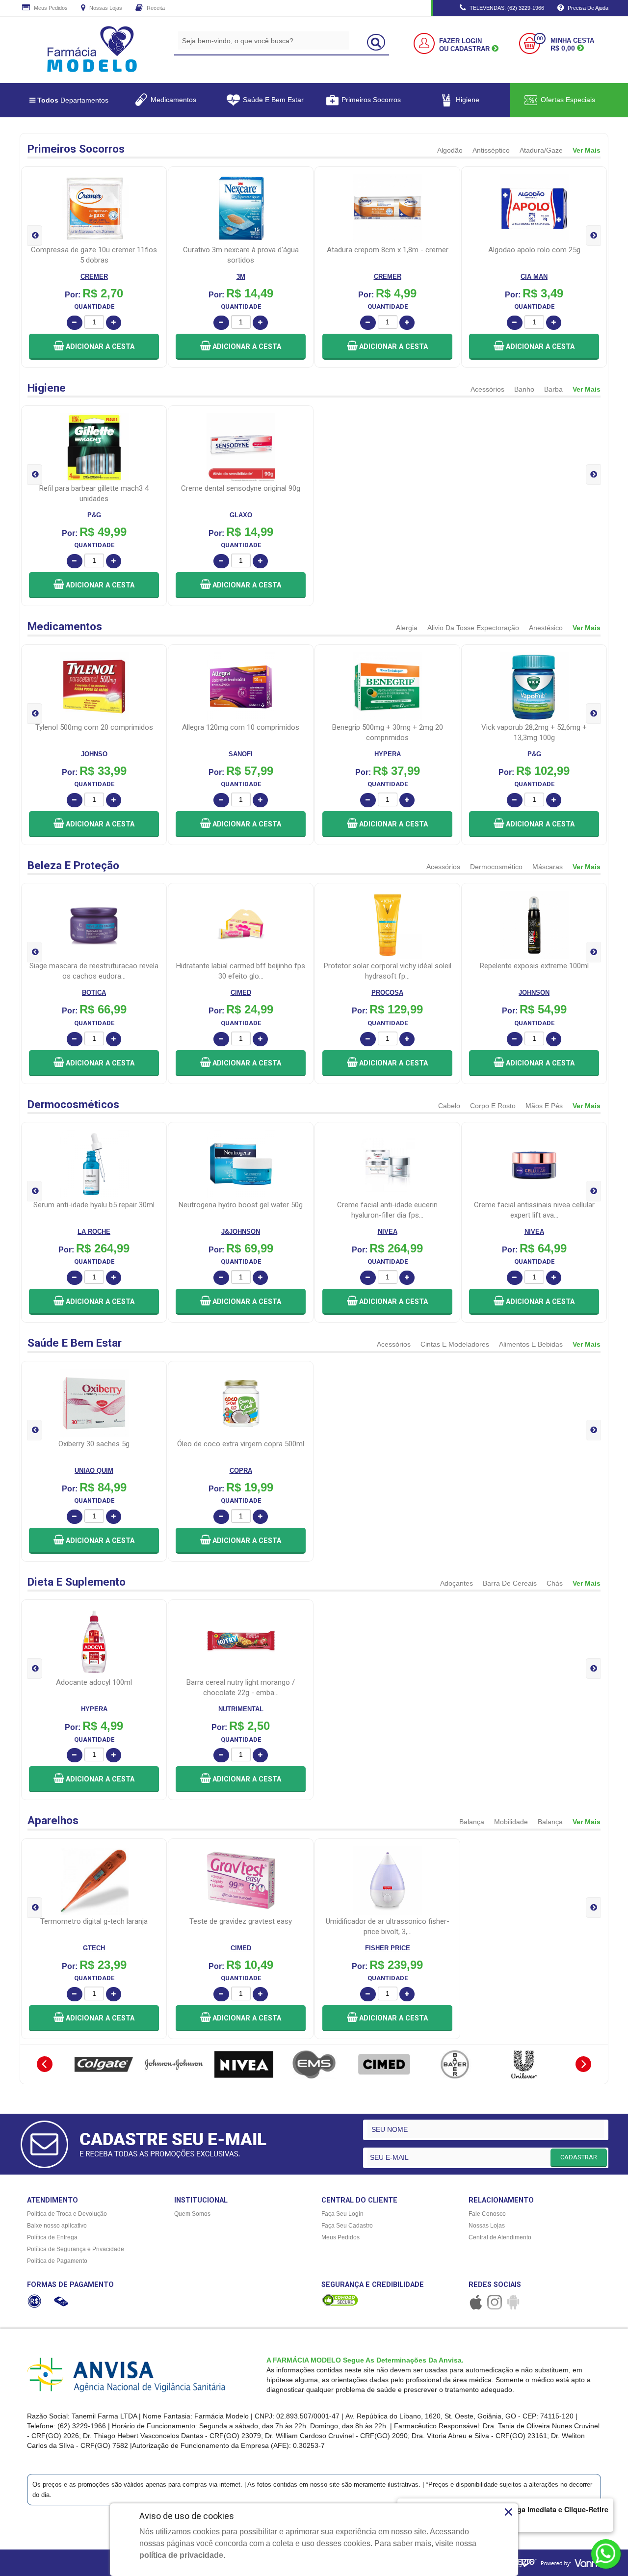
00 (540, 39)
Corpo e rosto (493, 1106)
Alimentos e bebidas (531, 1344)
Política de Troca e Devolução (67, 2214)
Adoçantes (457, 1583)
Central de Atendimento (500, 2237)
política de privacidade (181, 2555)
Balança (472, 1822)
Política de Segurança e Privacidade (76, 2249)
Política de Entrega (52, 2237)
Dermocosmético (496, 867)
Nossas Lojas (105, 8)
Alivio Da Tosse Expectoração (473, 628)
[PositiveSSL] (340, 2300)
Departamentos (73, 100)
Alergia (407, 628)
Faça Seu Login (342, 2214)
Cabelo (449, 1106)
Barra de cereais (510, 1583)
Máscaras (548, 867)
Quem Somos (192, 2214)
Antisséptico (491, 150)
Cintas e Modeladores (455, 1344)
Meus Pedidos (50, 8)
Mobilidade (511, 1822)
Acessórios (487, 389)
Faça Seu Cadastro (347, 2226)
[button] (94, 347)
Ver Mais (587, 150)
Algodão (450, 150)
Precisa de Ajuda (587, 8)
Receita (155, 8)
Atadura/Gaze (541, 150)
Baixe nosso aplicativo (57, 2226)
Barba (553, 389)
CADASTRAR (579, 2157)
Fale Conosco (487, 2214)
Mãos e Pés (544, 1106)
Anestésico (546, 628)
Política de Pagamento (57, 2261)
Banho (524, 389)
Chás (555, 1583)
